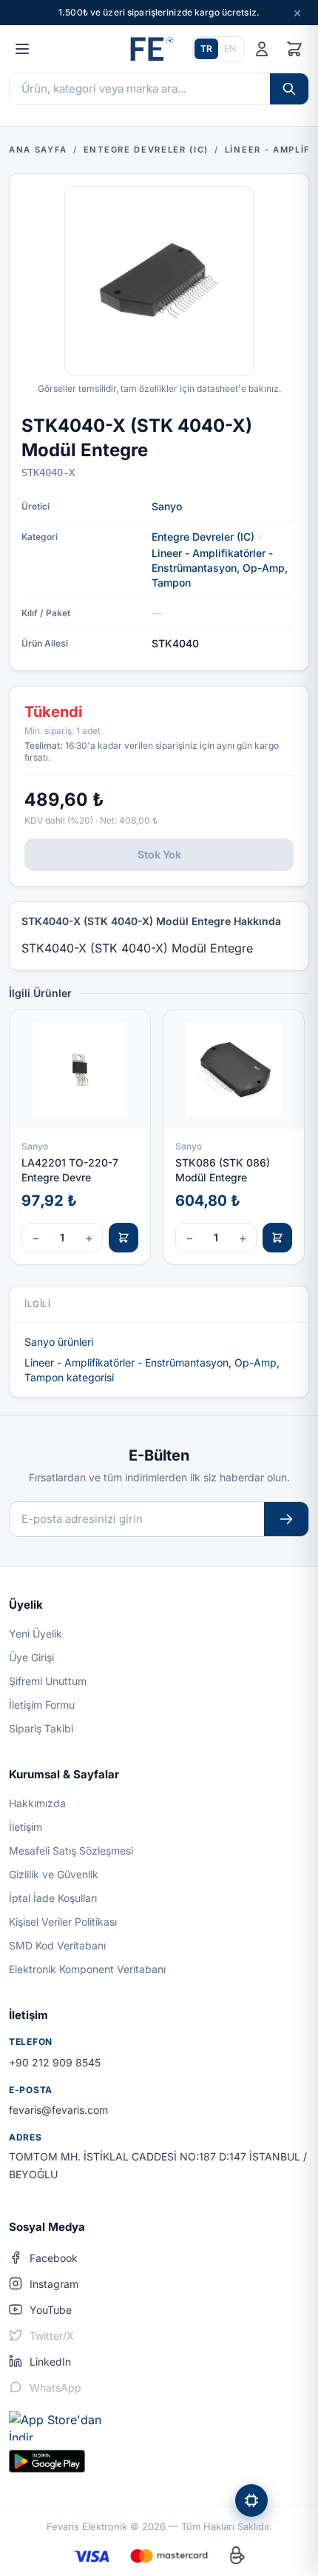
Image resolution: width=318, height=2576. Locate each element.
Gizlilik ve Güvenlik (54, 1874)
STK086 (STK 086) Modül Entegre (223, 1169)
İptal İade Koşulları (53, 1898)
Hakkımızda (37, 1803)
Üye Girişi (31, 1657)
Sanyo (167, 506)
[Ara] (289, 89)
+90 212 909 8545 (55, 2062)
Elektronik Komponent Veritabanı (87, 1969)
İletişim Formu (42, 1705)
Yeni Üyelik (35, 1634)
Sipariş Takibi (41, 1728)
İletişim (26, 1827)
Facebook (54, 2258)
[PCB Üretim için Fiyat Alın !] (251, 2500)
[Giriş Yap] (262, 49)
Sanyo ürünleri (59, 1342)
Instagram (54, 2284)
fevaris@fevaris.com (58, 2110)
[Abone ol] (286, 1519)
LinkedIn (50, 2362)
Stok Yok (159, 854)
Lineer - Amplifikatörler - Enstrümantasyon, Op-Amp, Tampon (220, 568)
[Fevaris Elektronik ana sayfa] (150, 49)
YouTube (51, 2310)
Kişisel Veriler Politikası (63, 1922)
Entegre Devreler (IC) (203, 537)
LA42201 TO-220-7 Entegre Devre (70, 1169)
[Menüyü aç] (22, 49)
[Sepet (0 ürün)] (294, 49)
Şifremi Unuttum (48, 1681)
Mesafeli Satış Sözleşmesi (71, 1851)
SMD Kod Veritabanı (57, 1945)
